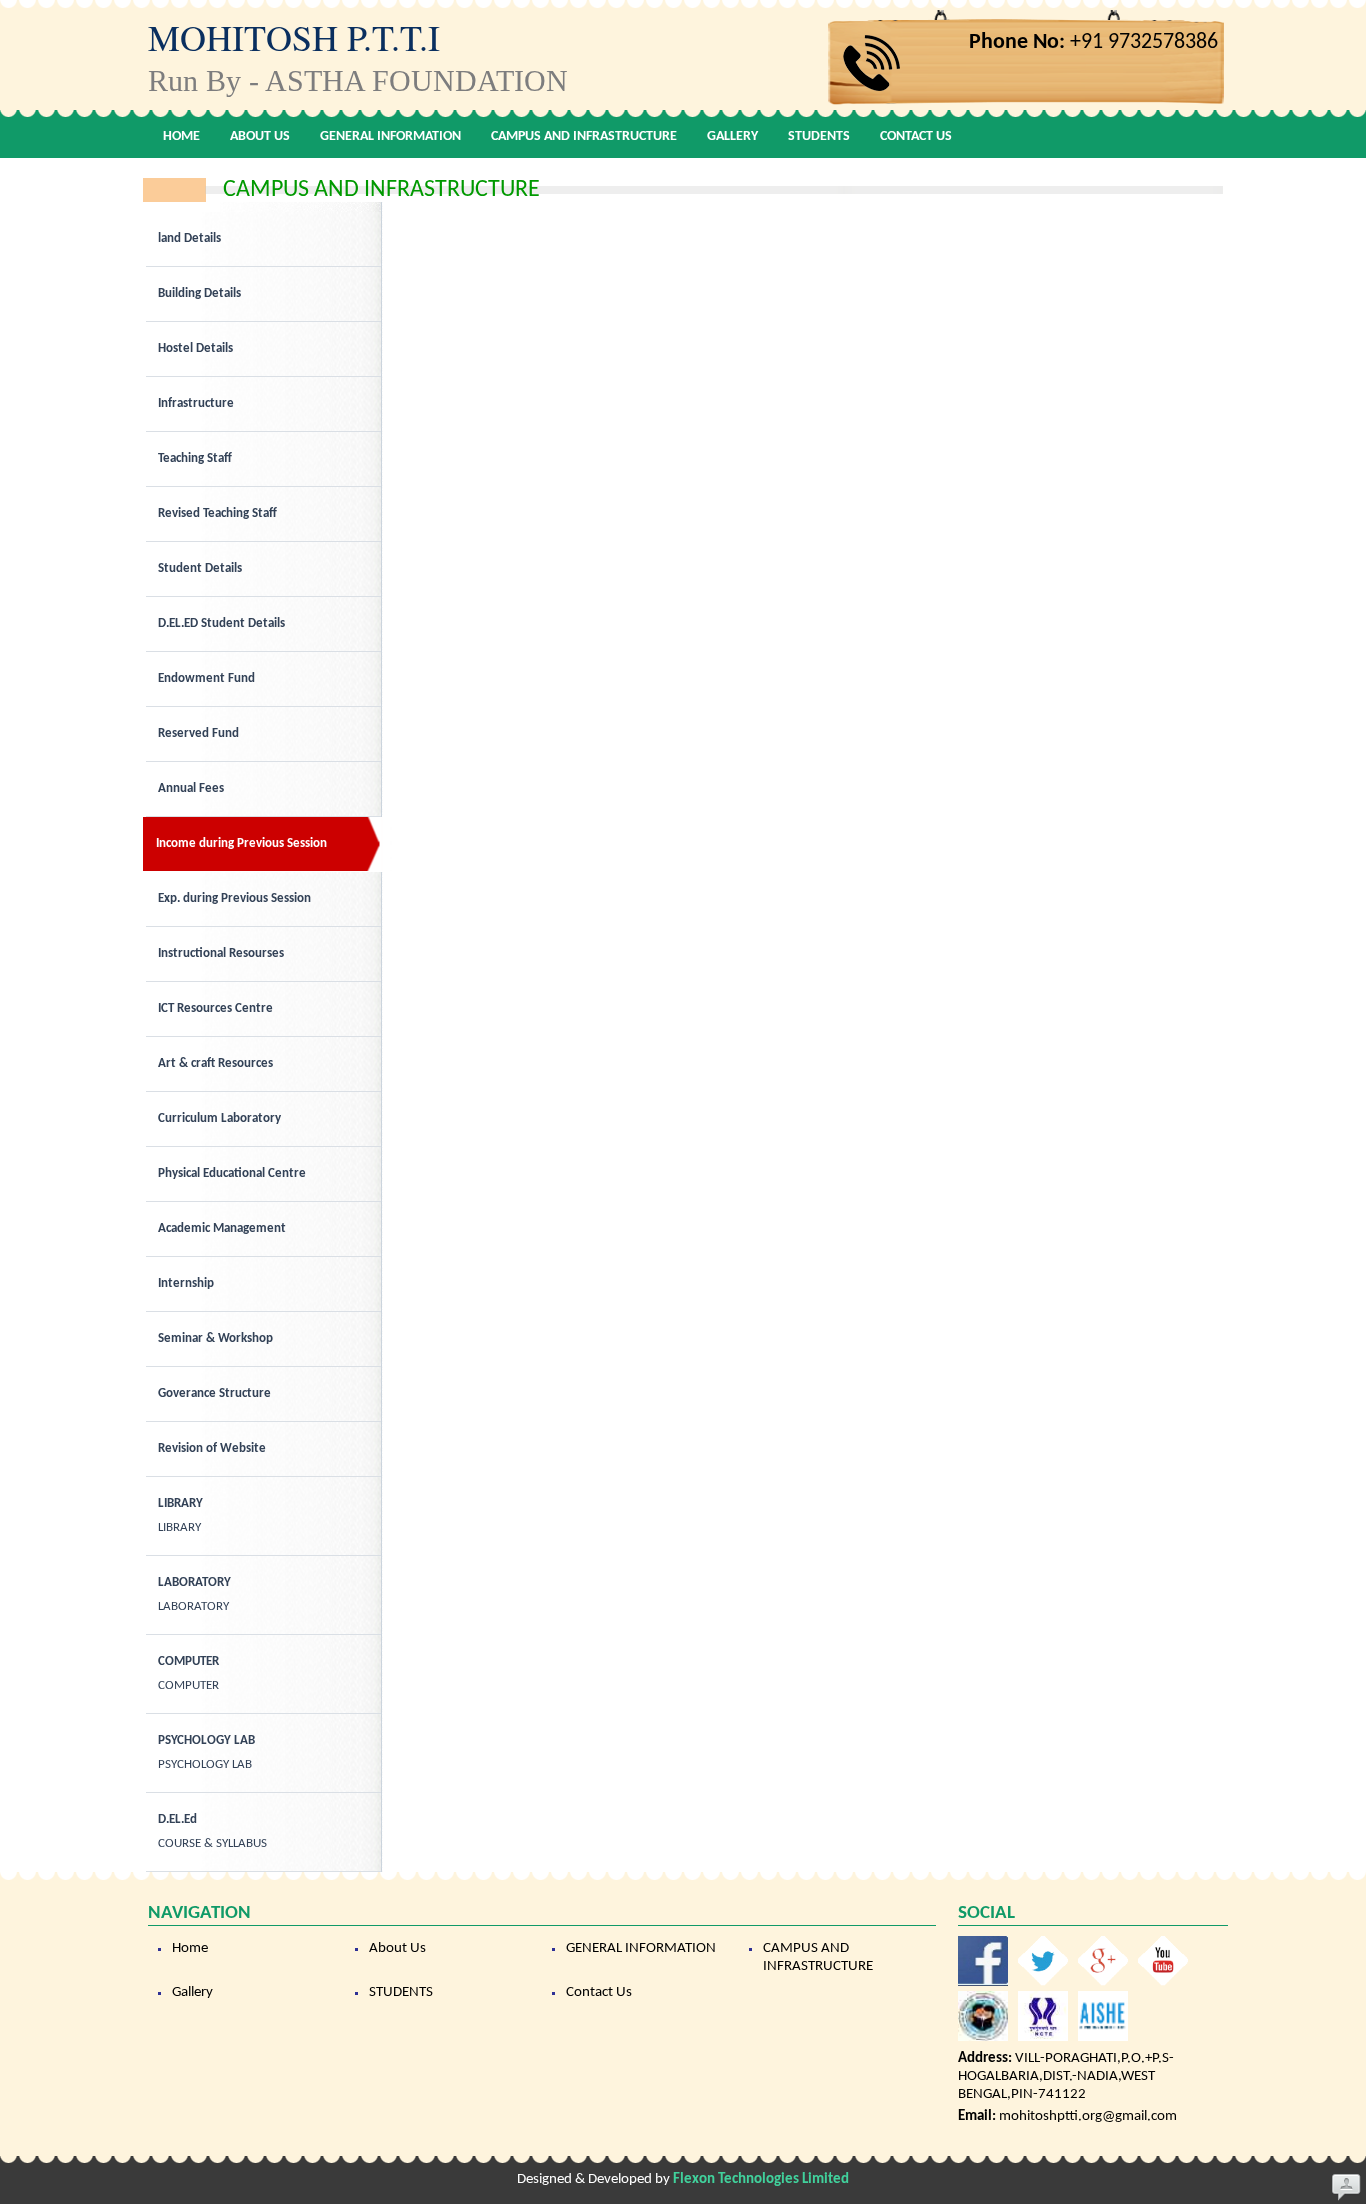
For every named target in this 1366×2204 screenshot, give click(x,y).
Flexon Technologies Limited (761, 2179)
